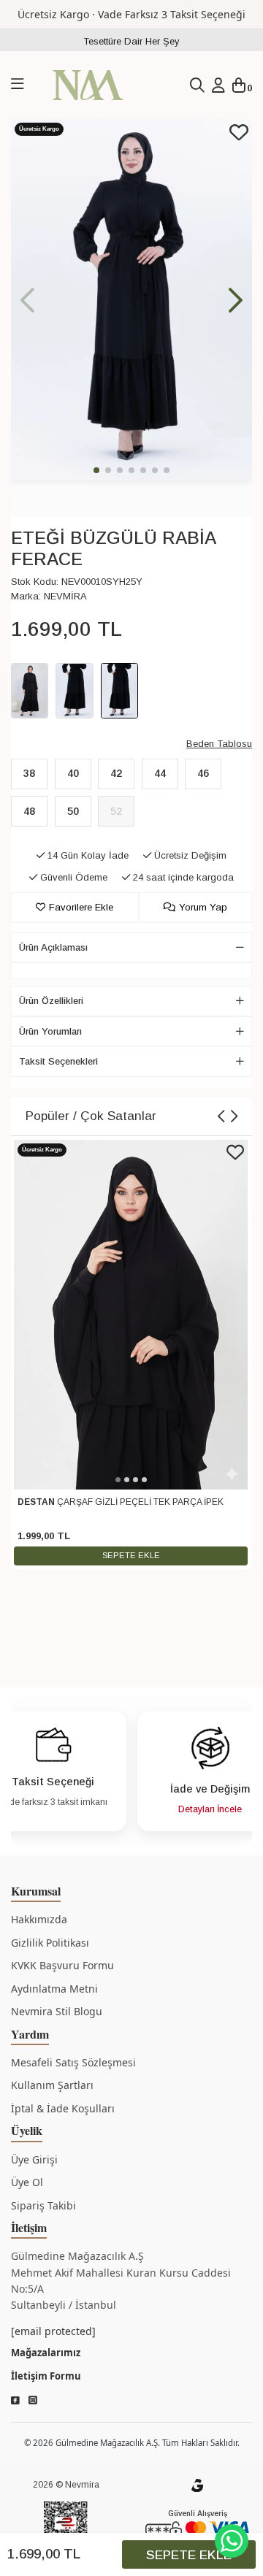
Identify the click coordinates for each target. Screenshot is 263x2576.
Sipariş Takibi (43, 2205)
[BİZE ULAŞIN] (232, 2541)
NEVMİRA (65, 596)
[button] (236, 300)
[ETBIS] (66, 2527)
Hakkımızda (39, 1919)
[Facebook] (15, 2401)
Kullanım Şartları (52, 2085)
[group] (131, 300)
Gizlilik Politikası (50, 1943)
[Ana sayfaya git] (88, 84)
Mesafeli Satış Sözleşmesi (73, 2062)
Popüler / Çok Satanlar (91, 1116)
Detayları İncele (210, 1809)
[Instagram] (33, 2401)
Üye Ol (27, 2182)
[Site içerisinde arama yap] (197, 85)
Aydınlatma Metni (54, 1989)
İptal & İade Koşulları (63, 2108)
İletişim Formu (46, 2376)
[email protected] (53, 2331)
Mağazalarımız (46, 2353)
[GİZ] (197, 2485)
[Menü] (18, 85)
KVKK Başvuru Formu (62, 1965)
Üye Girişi (34, 2159)
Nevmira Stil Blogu (57, 2011)
